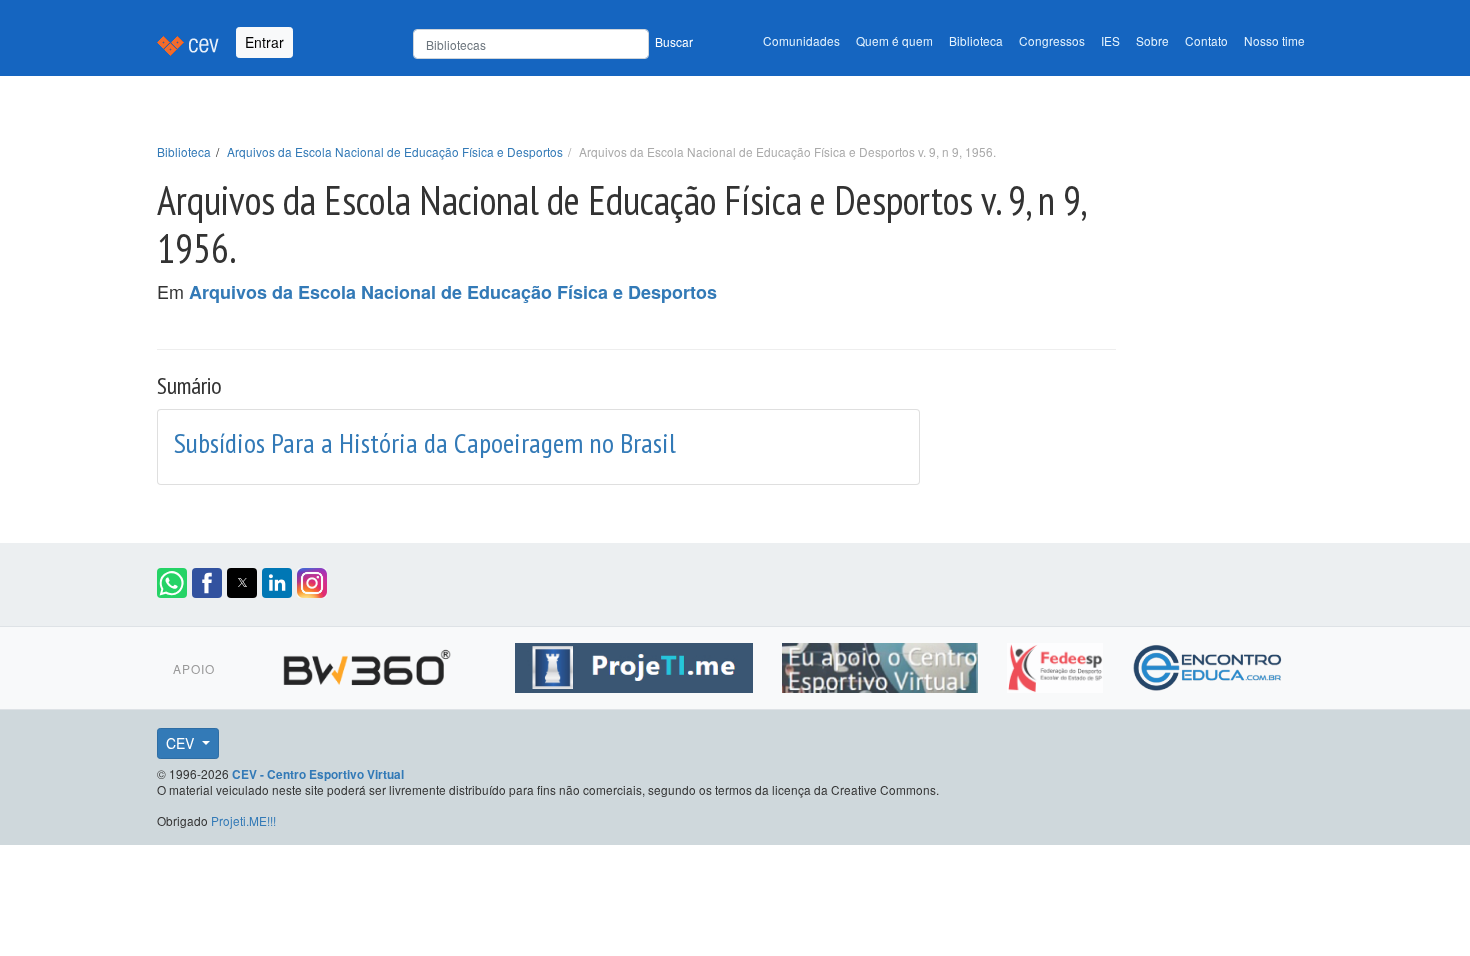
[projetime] (636, 665)
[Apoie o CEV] (882, 665)
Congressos (1052, 40)
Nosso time (1274, 40)
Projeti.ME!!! (243, 820)
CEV (182, 743)
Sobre (1152, 40)
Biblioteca (976, 40)
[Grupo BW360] (369, 665)
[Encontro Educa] (1208, 665)
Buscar (674, 41)
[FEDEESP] (1057, 665)
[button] (172, 583)
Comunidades (801, 40)
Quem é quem (894, 40)
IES (1110, 40)
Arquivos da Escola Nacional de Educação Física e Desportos (395, 151)
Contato (1206, 40)
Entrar (264, 42)
